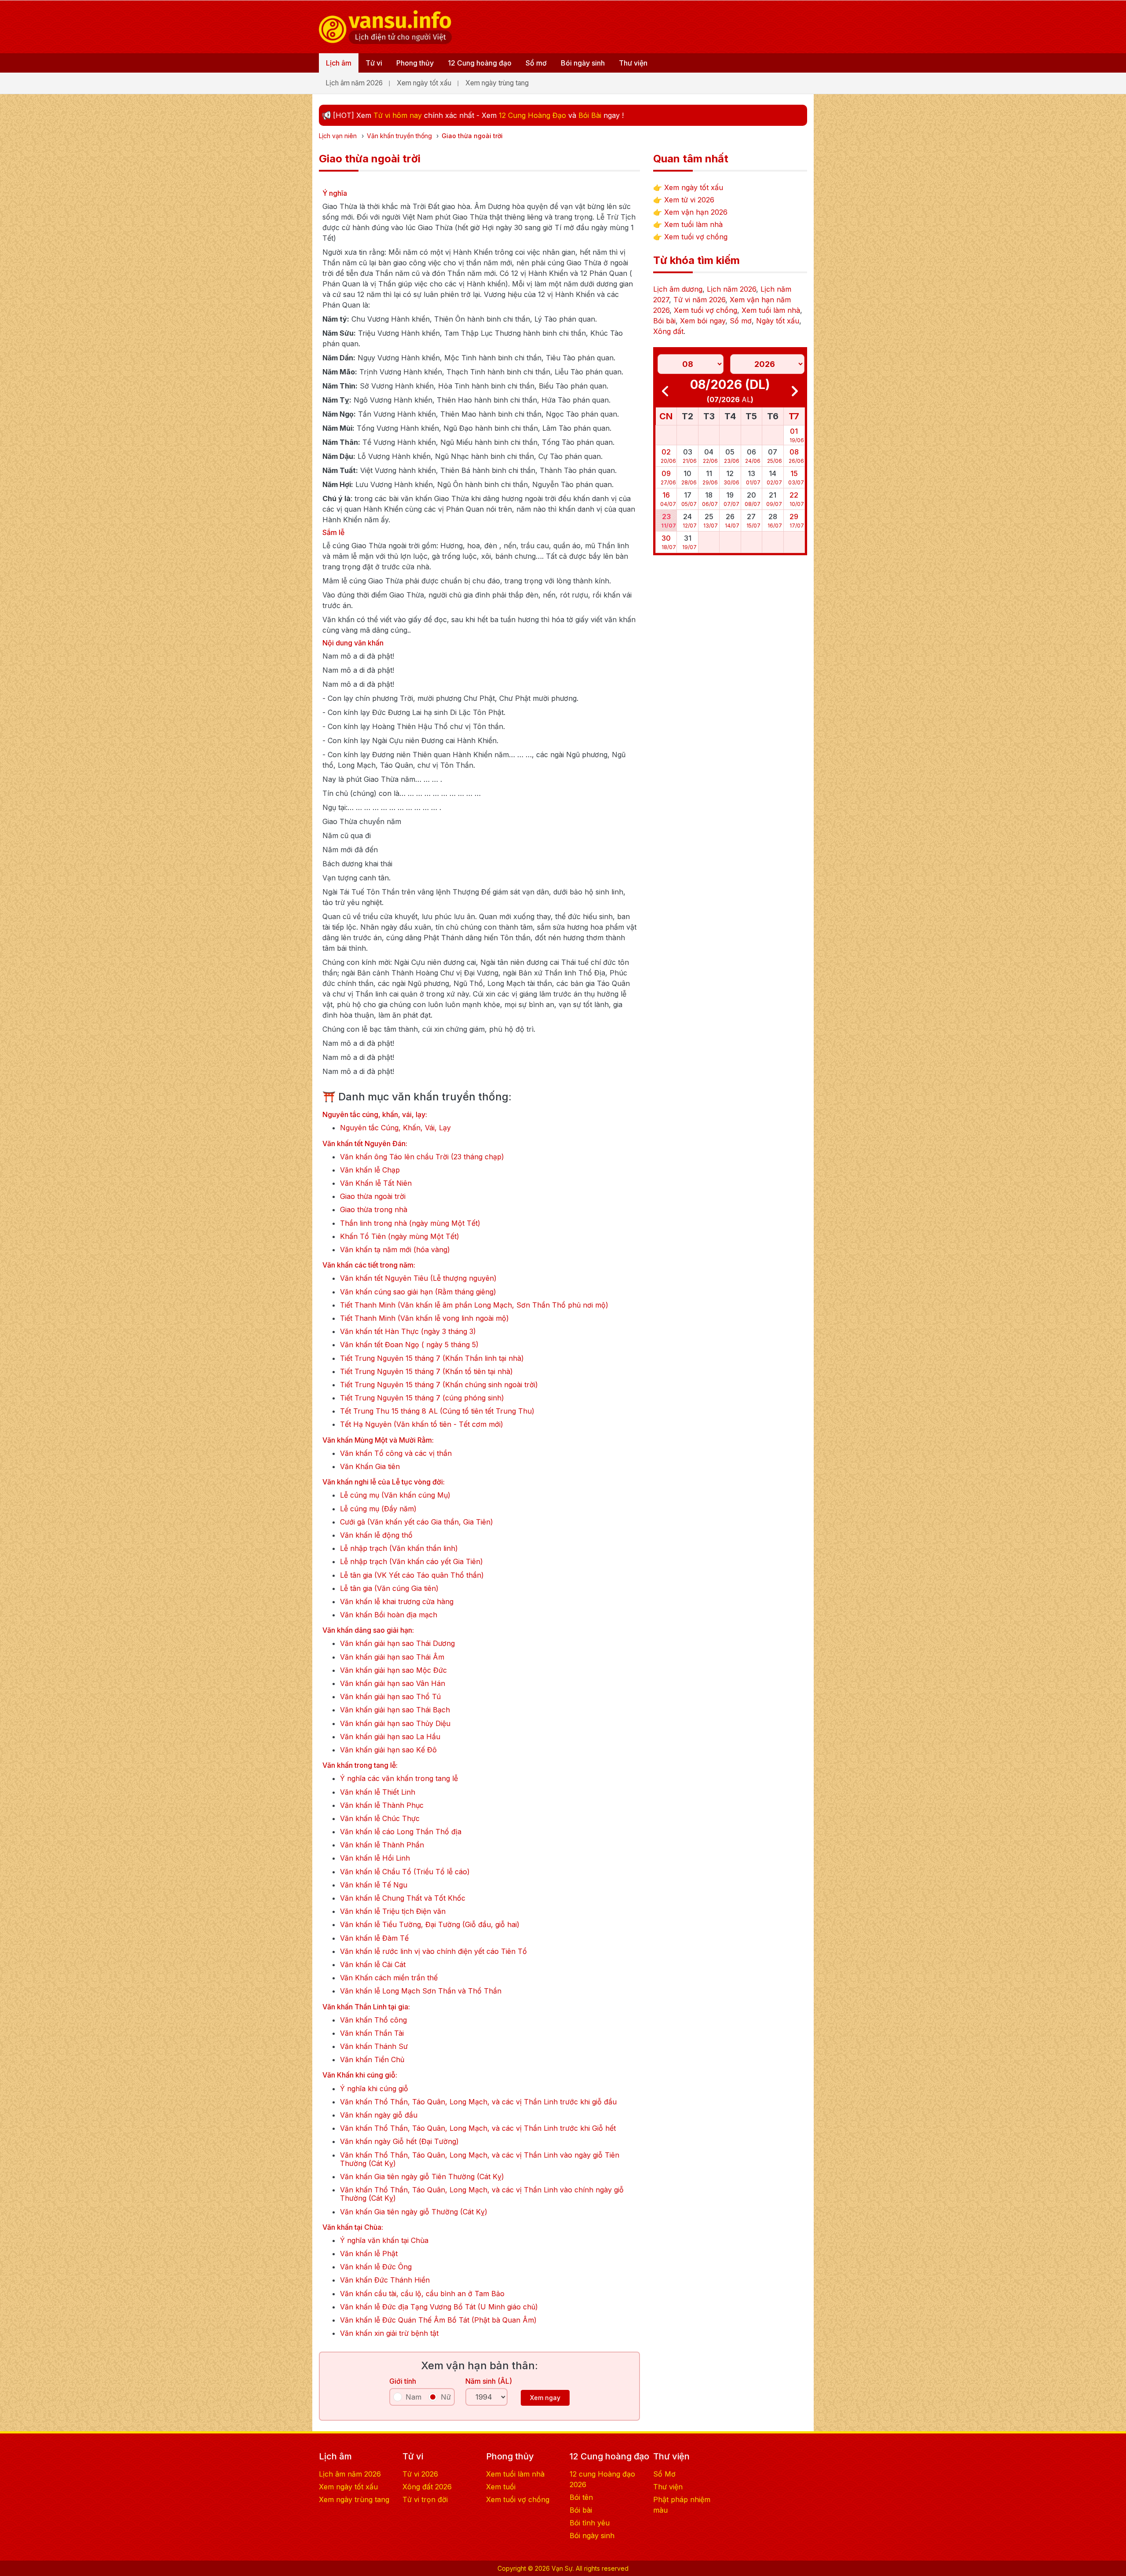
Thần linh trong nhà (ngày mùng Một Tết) (410, 1223)
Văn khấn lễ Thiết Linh (378, 1792)
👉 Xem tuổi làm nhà (688, 224)
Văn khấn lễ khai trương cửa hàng (397, 1602)
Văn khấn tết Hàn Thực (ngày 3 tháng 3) (408, 1332)
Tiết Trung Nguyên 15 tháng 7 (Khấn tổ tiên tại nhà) (426, 1372)
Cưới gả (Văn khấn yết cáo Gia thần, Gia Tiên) (417, 1522)
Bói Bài (590, 115)
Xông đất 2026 (427, 2487)
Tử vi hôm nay (398, 115)
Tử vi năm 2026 (699, 300)
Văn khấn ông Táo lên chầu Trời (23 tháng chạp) (422, 1157)
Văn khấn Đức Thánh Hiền (385, 2280)
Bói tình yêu (590, 2523)
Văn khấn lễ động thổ (376, 1535)
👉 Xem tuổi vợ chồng (690, 237)
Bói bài (664, 321)
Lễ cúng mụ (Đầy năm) (378, 1509)
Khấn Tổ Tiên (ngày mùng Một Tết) (400, 1237)
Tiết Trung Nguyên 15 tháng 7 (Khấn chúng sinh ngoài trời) (439, 1385)
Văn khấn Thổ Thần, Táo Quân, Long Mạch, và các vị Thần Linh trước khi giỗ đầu (478, 2102)
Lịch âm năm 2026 (354, 83)
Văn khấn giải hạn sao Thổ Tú (390, 1697)
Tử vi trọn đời (425, 2499)
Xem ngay (545, 2398)
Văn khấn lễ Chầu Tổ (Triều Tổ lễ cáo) (405, 1872)
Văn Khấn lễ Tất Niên (376, 1183)
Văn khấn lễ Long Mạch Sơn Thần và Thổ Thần (421, 1991)
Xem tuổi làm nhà (771, 310)
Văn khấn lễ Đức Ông (376, 2267)
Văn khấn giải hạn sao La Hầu (390, 1737)
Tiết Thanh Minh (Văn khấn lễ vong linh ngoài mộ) (424, 1318)
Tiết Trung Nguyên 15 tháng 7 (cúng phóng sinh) (422, 1398)
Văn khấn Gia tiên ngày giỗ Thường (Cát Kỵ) (414, 2212)
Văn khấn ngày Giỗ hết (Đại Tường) (399, 2142)
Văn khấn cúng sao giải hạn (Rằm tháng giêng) (418, 1292)
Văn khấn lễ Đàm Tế (374, 1938)
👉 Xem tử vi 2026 (684, 200)
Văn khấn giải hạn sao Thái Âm (392, 1657)
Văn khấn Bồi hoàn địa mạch (389, 1615)
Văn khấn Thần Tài (372, 2033)
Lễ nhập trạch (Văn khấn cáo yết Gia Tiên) (411, 1562)
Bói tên (581, 2497)
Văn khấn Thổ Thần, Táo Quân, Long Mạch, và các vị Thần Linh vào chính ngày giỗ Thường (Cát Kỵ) (482, 2194)
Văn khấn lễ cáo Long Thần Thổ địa (401, 1832)
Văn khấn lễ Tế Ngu (374, 1885)
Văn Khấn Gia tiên (370, 1467)
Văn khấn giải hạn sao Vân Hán (393, 1684)
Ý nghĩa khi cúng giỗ (374, 2089)
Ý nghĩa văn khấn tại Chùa (384, 2241)
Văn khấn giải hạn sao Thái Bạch (395, 1710)
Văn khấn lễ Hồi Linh (375, 1858)
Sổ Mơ (664, 2474)
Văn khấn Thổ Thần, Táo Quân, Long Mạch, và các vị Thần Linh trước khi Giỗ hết (478, 2128)
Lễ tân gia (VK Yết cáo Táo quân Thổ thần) (412, 1575)
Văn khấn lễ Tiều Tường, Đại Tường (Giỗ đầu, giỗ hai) (430, 1925)
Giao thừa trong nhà (374, 1210)
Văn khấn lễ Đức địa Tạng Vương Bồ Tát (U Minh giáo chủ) (439, 2307)
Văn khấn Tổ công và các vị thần (396, 1453)
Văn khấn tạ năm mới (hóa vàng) (395, 1250)
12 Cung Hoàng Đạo (532, 115)
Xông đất (668, 331)
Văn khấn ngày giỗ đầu (379, 2115)
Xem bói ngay (703, 321)
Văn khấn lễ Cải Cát (373, 1965)
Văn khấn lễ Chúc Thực (380, 1819)
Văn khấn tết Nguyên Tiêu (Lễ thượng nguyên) (418, 1278)
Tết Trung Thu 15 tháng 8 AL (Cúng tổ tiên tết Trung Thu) (437, 1411)
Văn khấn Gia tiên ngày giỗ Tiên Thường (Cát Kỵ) (422, 2177)
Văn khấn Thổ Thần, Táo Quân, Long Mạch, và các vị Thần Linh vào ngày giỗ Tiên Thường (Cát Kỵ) (480, 2159)
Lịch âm (339, 63)
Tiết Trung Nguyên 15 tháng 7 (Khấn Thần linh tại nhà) (432, 1358)
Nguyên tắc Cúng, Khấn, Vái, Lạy (395, 1128)
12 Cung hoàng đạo (480, 63)
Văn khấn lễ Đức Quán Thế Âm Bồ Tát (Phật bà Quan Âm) (438, 2320)
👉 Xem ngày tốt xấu (688, 187)
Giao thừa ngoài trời (373, 1196)
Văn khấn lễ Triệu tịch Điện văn (393, 1911)
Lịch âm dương (678, 289)
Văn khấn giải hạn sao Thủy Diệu (395, 1724)
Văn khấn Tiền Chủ (372, 2060)
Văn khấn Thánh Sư (374, 2047)
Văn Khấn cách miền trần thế (389, 1978)
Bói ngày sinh (583, 63)
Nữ (446, 2397)
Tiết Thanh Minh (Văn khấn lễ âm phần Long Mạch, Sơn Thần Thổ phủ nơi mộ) (474, 1305)
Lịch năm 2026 (731, 289)
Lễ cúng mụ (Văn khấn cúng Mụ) (395, 1495)
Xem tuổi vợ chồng (706, 310)
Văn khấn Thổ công (373, 2020)
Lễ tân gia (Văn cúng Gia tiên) (389, 1588)
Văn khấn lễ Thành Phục (382, 1805)
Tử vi (374, 63)
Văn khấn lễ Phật (369, 2254)
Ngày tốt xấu (778, 321)
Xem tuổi (501, 2487)
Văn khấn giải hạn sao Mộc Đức (393, 1670)
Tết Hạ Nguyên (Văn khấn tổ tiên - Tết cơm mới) (422, 1424)
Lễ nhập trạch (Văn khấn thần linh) (399, 1548)
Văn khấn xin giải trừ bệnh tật (389, 2333)
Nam (413, 2397)
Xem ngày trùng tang (497, 83)
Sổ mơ (536, 63)
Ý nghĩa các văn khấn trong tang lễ (399, 1779)
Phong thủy (415, 63)
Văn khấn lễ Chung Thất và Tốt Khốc (403, 1898)
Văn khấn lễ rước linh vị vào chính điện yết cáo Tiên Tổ (433, 1951)
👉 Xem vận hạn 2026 (690, 212)
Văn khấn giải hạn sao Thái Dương (397, 1643)
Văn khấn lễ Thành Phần (382, 1845)
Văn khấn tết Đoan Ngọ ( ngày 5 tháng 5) (409, 1345)
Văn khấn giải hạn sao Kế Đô (388, 1750)
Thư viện (633, 63)
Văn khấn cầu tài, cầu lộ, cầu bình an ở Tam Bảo (422, 2294)
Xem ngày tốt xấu (424, 83)
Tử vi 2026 (420, 2474)
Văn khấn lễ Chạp (370, 1170)
